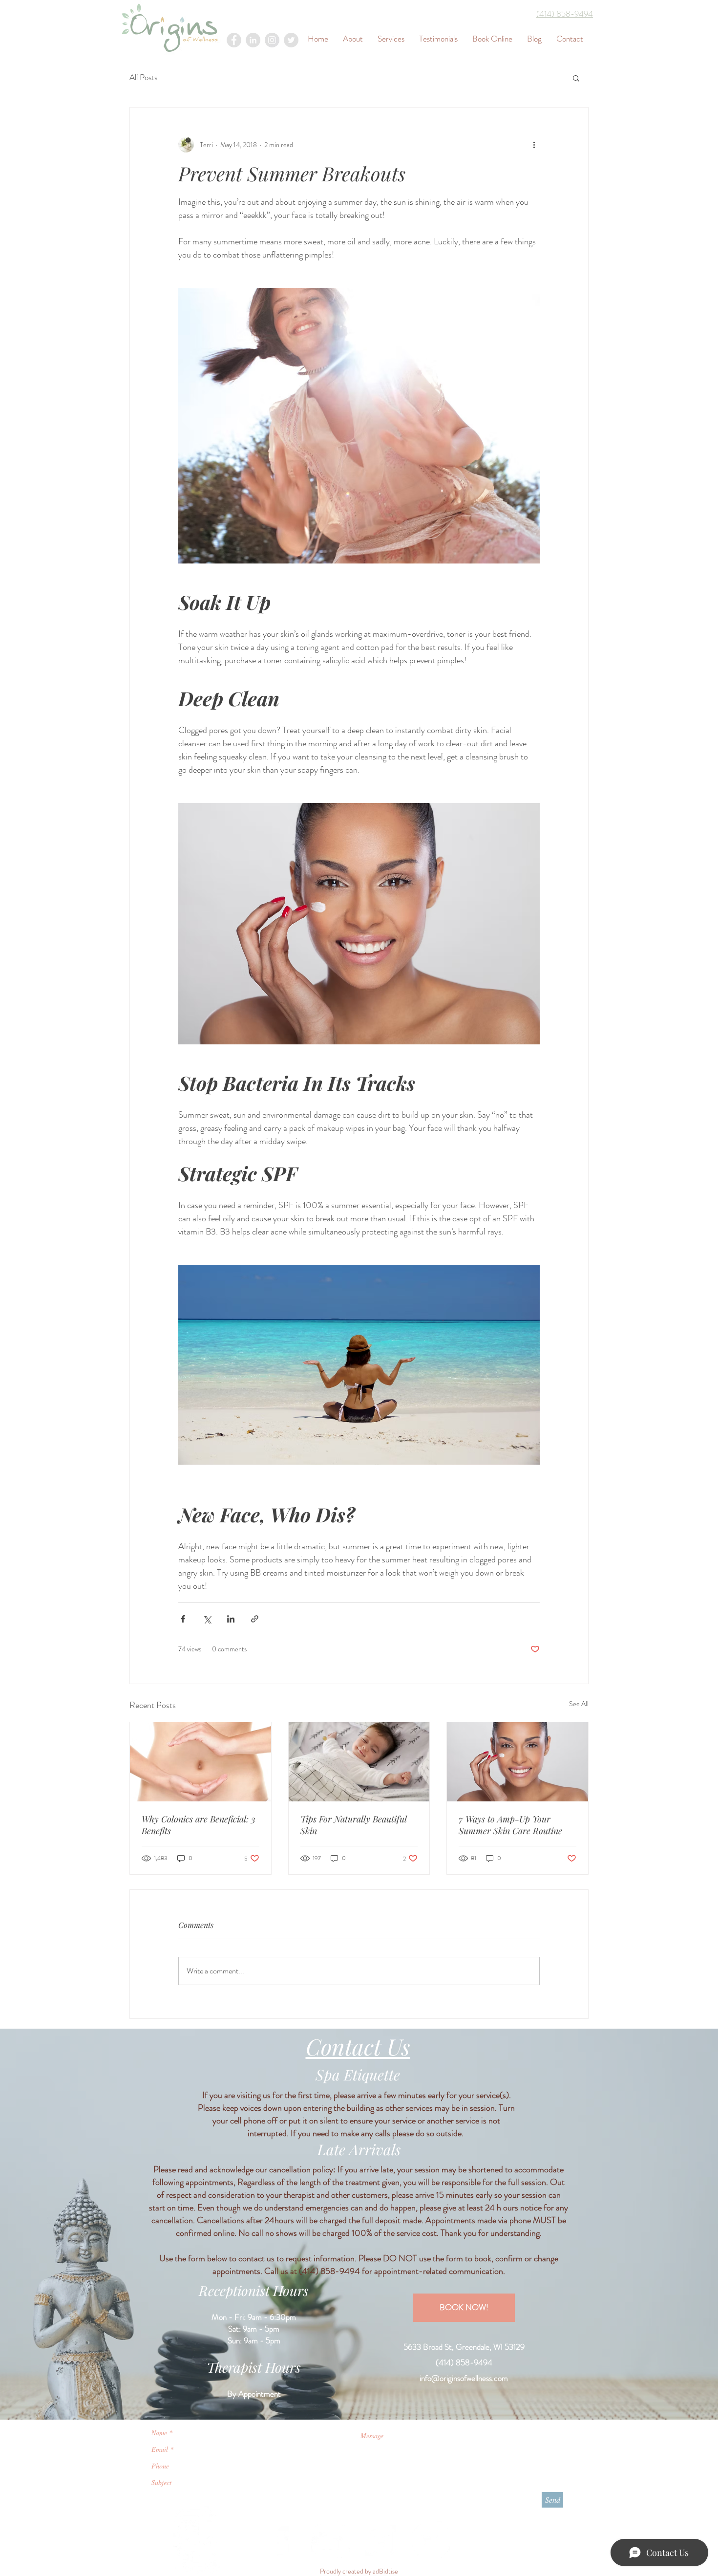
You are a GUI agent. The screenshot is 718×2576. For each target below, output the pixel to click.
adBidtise (385, 2571)
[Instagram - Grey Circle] (272, 40)
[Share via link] (255, 1619)
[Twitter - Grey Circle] (291, 40)
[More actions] (534, 145)
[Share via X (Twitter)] (207, 1619)
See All (579, 1704)
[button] (576, 78)
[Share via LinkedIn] (231, 1619)
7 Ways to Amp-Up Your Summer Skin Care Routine (510, 1825)
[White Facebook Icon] (281, 2540)
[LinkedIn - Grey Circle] (253, 40)
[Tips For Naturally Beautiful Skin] (359, 1762)
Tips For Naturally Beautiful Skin (354, 1825)
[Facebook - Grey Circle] (234, 40)
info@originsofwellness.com (464, 2378)
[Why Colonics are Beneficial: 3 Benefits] (201, 1762)
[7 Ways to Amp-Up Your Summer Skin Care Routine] (517, 1762)
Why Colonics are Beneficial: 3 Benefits (199, 1825)
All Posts (143, 77)
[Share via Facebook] (183, 1619)
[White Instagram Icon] (380, 2540)
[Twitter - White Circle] (430, 2540)
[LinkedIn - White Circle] (331, 2540)
